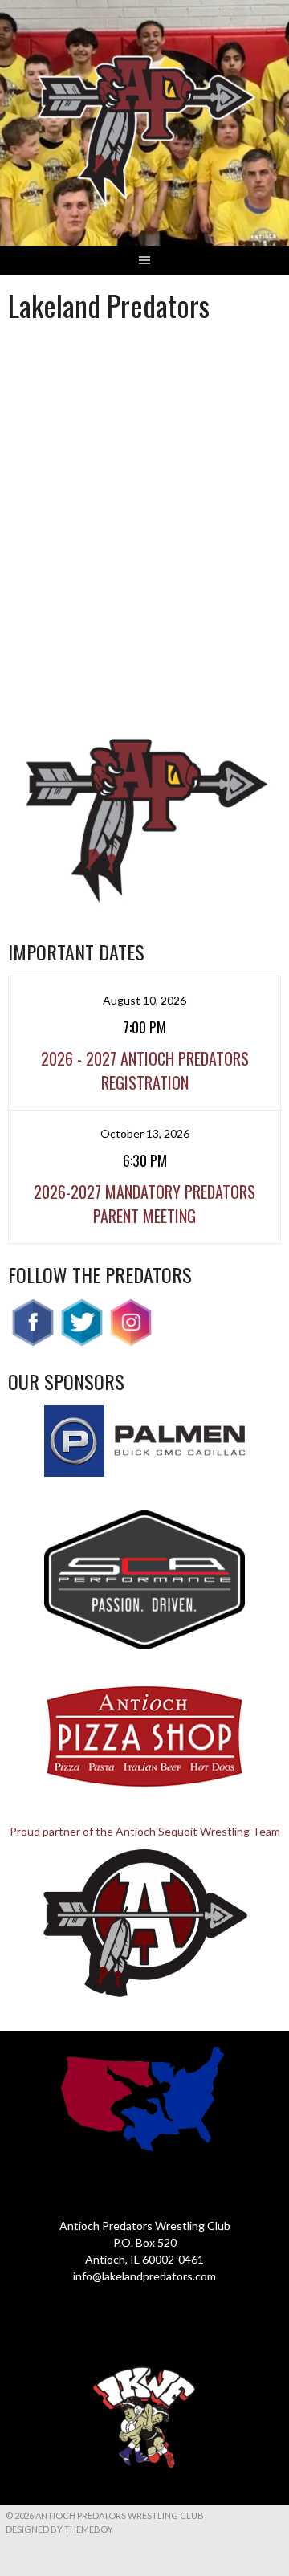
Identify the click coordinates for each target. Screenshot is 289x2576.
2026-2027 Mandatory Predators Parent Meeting (144, 1204)
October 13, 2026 (145, 1133)
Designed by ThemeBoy (59, 2529)
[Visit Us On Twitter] (81, 1342)
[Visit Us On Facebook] (33, 1342)
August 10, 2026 (144, 1000)
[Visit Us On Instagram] (130, 1342)
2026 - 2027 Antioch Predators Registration (145, 1070)
